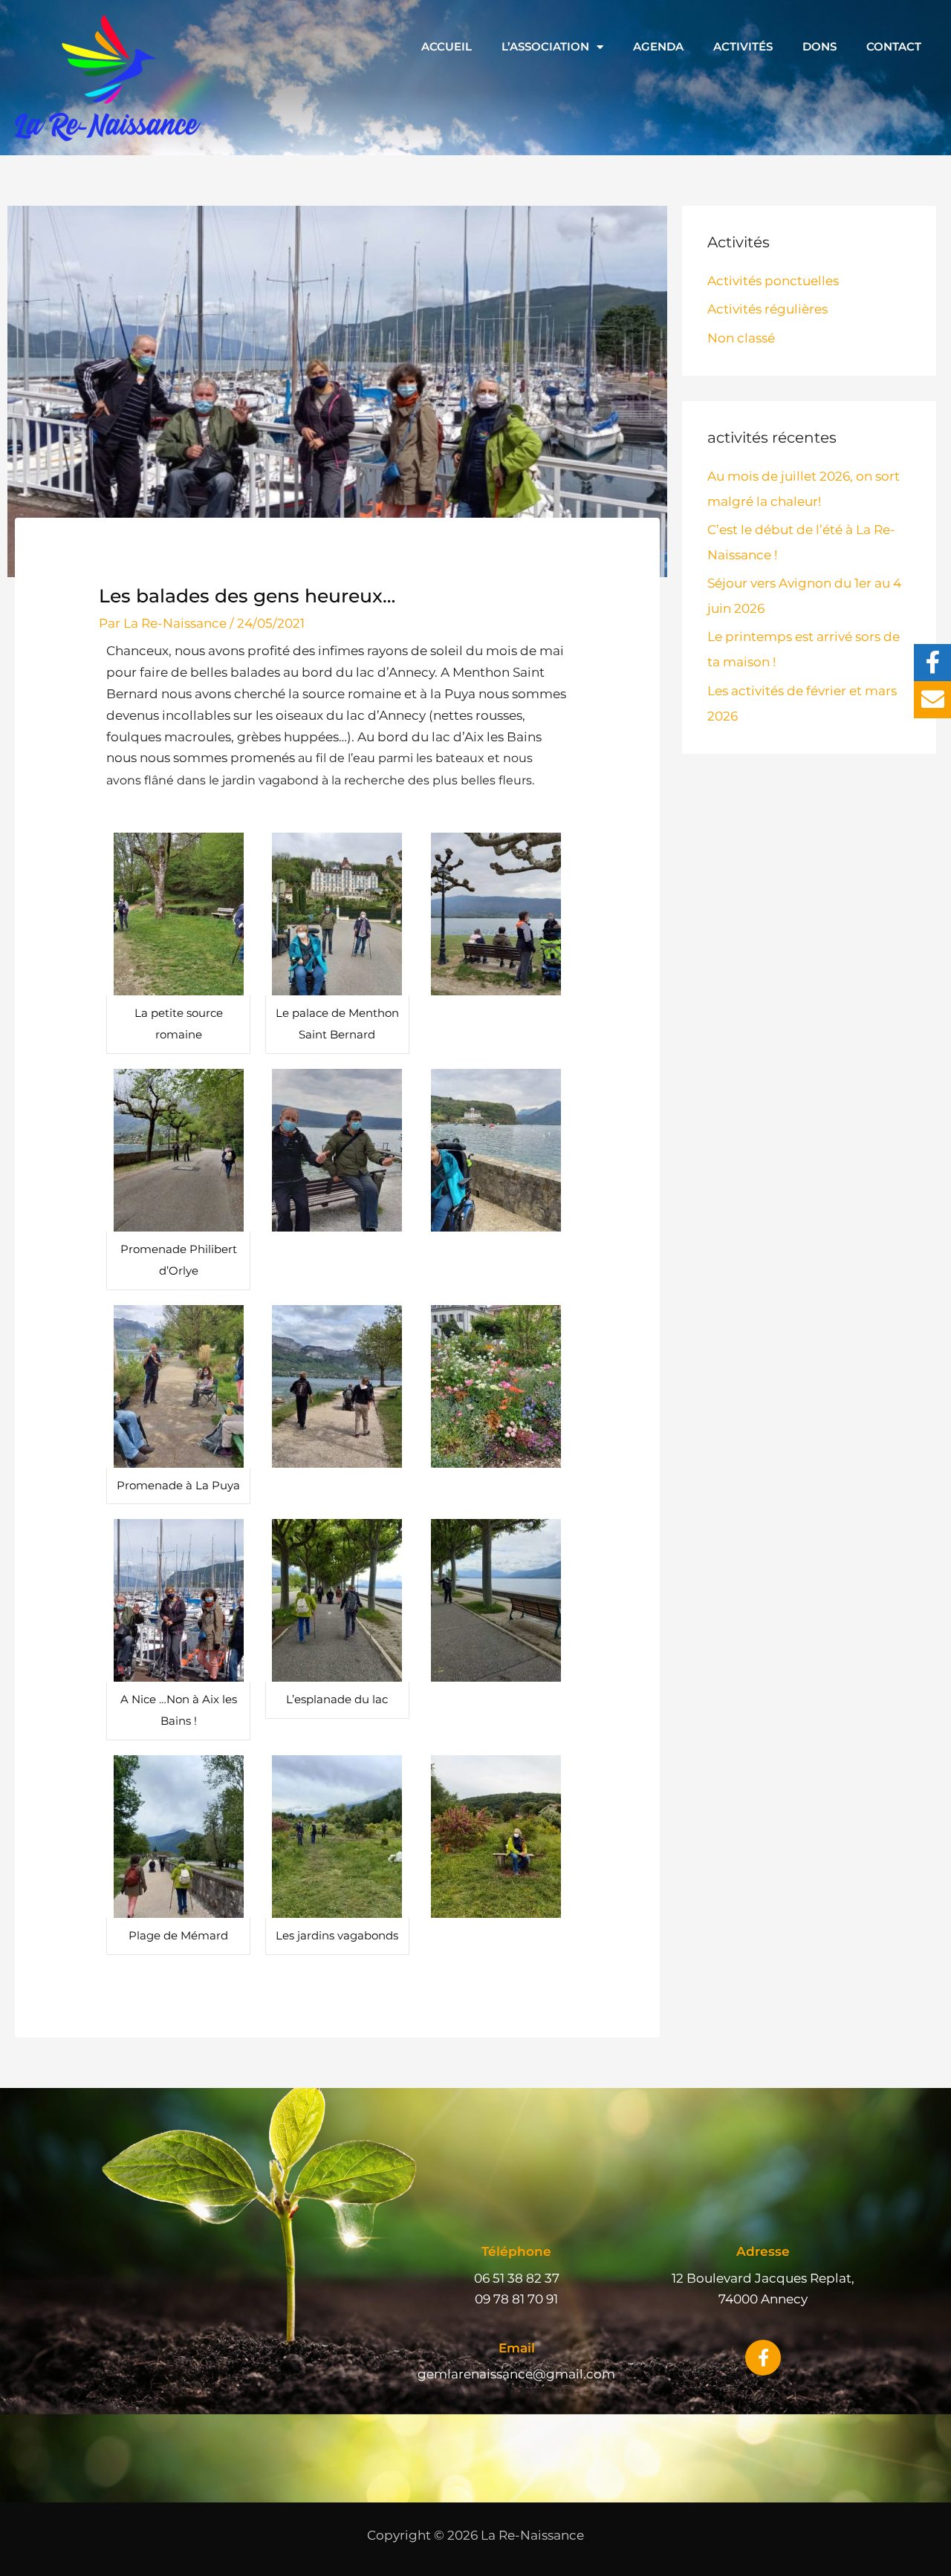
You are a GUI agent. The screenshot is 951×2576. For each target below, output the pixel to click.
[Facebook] (932, 663)
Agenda (658, 46)
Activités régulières (767, 309)
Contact (894, 46)
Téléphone (516, 2251)
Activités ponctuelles (773, 281)
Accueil (447, 46)
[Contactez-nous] (932, 700)
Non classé (741, 338)
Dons (819, 46)
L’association (545, 46)
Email (517, 2348)
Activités (743, 46)
